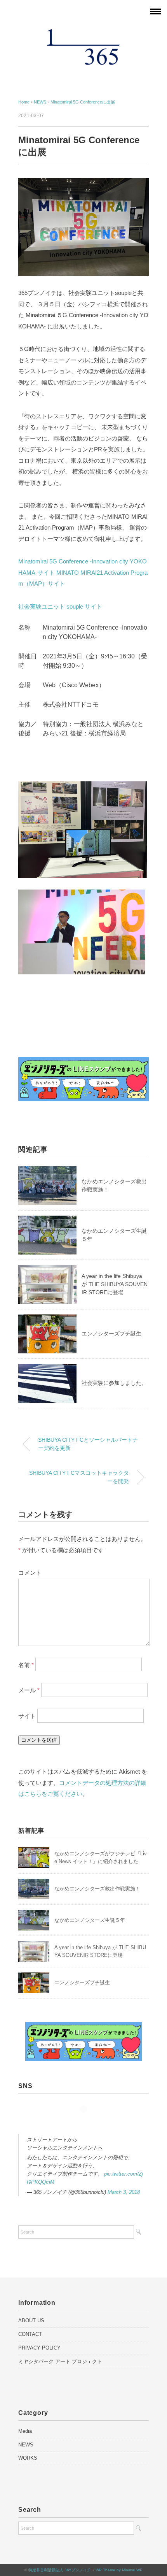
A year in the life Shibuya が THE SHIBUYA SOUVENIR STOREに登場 (115, 1284)
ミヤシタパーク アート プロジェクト (60, 2361)
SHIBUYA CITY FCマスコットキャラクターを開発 (79, 1477)
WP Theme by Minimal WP (119, 2570)
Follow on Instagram (86, 2123)
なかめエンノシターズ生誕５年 (90, 1920)
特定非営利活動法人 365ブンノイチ (60, 2570)
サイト (27, 1716)
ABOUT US (31, 2321)
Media (25, 2431)
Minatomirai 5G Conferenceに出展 (83, 102)
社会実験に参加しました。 (114, 1383)
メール (29, 1690)
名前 (26, 1664)
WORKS (28, 2458)
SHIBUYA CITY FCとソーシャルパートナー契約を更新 (88, 1444)
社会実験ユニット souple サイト (60, 606)
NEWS (26, 2445)
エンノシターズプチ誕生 (111, 1334)
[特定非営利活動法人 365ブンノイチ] (83, 33)
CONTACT (30, 2334)
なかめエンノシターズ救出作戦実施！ (97, 1889)
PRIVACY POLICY (39, 2348)
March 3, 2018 (124, 2192)
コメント (30, 1573)
